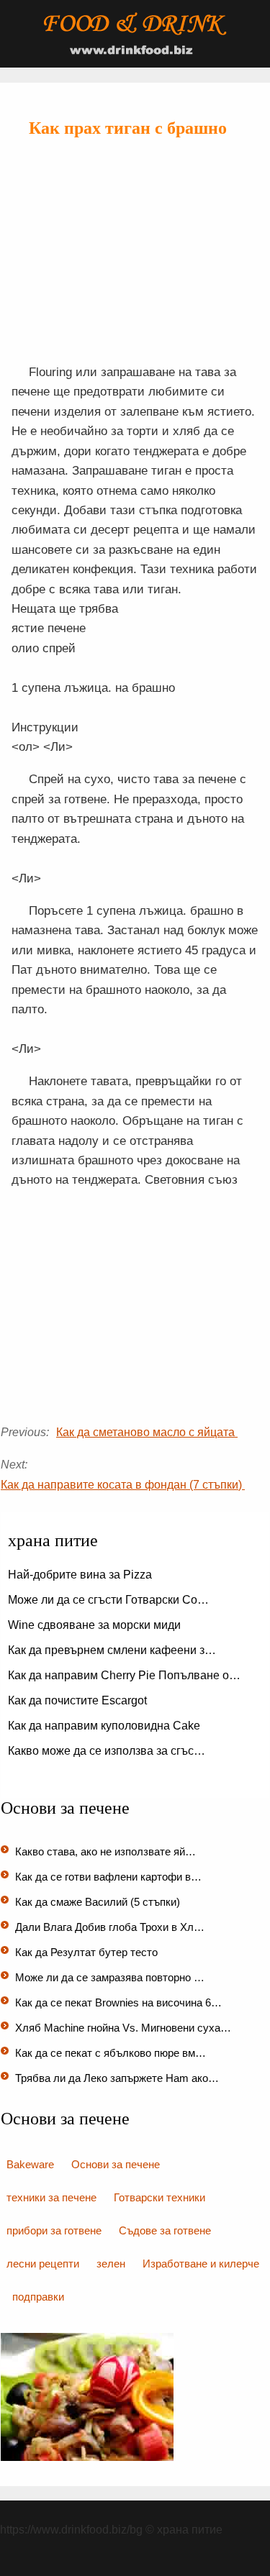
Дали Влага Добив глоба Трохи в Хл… (110, 1927)
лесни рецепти (43, 2264)
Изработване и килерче (201, 2264)
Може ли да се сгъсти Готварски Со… (108, 1600)
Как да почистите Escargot (79, 1700)
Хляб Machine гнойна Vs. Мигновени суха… (123, 2028)
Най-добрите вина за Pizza (81, 1575)
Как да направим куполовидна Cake (105, 1726)
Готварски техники (159, 2197)
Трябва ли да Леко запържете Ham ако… (117, 2078)
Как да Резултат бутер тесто (88, 1952)
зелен (111, 2264)
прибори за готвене (54, 2230)
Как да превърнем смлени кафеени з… (112, 1650)
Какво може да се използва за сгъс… (107, 1751)
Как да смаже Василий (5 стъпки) (99, 1902)
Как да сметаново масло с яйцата (147, 1432)
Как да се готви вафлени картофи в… (108, 1877)
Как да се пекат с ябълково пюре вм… (111, 2053)
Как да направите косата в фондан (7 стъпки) (123, 1485)
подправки (38, 2297)
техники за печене (51, 2197)
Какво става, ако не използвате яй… (105, 1851)
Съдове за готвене (165, 2230)
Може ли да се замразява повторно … (110, 1977)
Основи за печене (116, 2164)
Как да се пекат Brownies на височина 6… (118, 2002)
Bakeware (30, 2164)
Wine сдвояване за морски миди (96, 1625)
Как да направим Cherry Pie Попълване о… (124, 1675)
